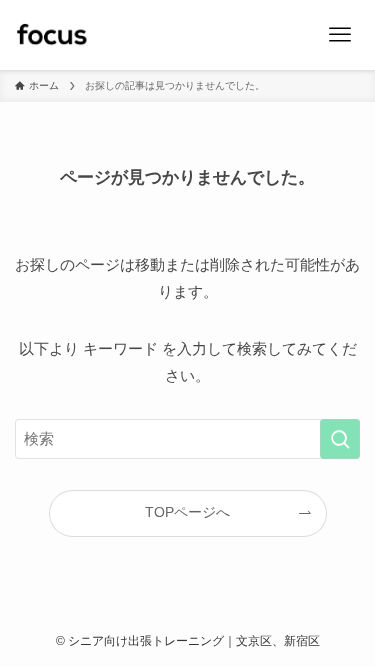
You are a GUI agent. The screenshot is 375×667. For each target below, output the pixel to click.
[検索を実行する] (340, 439)
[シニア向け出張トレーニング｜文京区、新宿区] (51, 35)
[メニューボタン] (340, 35)
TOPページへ (187, 512)
